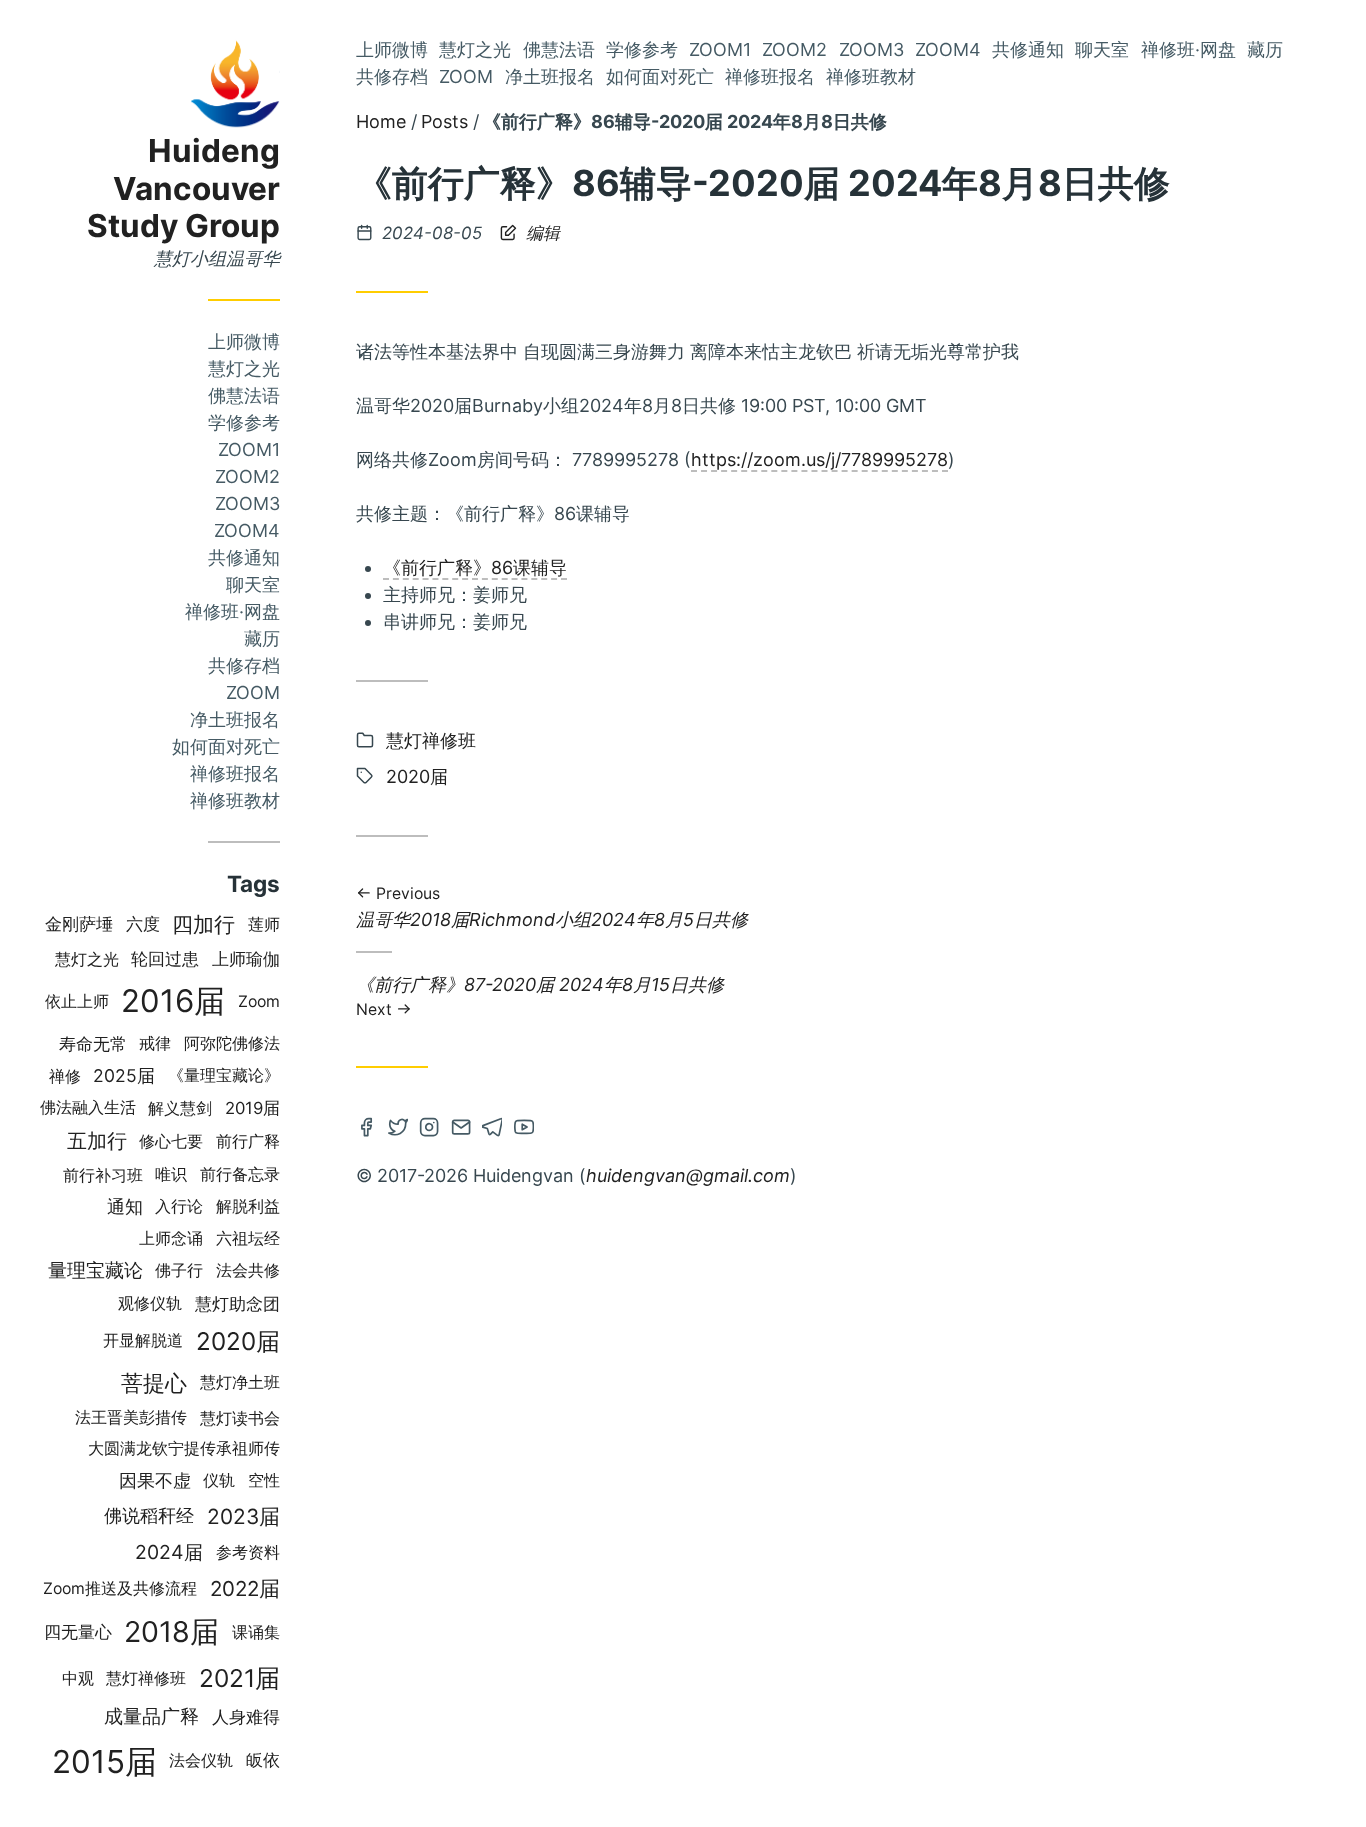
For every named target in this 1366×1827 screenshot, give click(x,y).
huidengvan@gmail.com (688, 1175)
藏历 (262, 638)
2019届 (252, 1108)
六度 (143, 924)
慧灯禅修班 (146, 1678)
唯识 (171, 1174)
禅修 (65, 1076)
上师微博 (244, 341)
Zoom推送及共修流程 (120, 1588)
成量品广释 (151, 1716)
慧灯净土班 (240, 1382)
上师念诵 (171, 1238)
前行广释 (248, 1141)
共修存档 (244, 665)
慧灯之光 (244, 368)
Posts (444, 121)
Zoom (253, 692)
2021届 (239, 1678)
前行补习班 (103, 1175)
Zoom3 (247, 503)
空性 (264, 1480)
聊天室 (253, 584)
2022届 (245, 1588)
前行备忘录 (240, 1174)
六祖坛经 (248, 1238)
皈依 (263, 1760)
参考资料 (248, 1552)
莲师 (264, 924)
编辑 (540, 233)
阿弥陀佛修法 (232, 1043)
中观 (78, 1678)
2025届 (124, 1075)
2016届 (173, 1001)
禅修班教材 (235, 800)
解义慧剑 (180, 1108)
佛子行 (179, 1270)
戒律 (155, 1043)
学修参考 (244, 422)
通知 (125, 1206)
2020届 (238, 1341)
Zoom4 (247, 530)
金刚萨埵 (79, 924)
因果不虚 (155, 1480)
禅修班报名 (235, 773)
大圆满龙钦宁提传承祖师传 (184, 1448)
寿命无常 (93, 1044)
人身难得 (246, 1716)
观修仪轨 (150, 1303)
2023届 (243, 1516)
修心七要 (171, 1141)
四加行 (203, 924)
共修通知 (244, 557)
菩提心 (154, 1382)
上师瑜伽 (246, 959)
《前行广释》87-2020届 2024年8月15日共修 (540, 995)
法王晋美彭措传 (131, 1417)
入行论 (179, 1206)
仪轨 (219, 1480)
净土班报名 (235, 719)
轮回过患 (165, 959)
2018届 (171, 1631)
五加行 (97, 1141)
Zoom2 (247, 476)
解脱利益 (248, 1206)
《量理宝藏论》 (224, 1075)
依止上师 (77, 1001)
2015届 (104, 1761)
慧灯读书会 (240, 1418)
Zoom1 (249, 449)
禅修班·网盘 (232, 611)
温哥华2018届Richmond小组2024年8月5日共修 (552, 908)
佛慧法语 (244, 395)
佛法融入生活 (88, 1107)
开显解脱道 (143, 1340)
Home (381, 121)
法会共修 (248, 1270)
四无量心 (78, 1632)
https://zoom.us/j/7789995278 (819, 459)
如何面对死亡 (226, 746)
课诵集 (256, 1632)
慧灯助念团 (237, 1304)
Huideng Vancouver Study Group (183, 188)
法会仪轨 (201, 1760)
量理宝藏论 (95, 1270)
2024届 (169, 1552)
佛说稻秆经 (149, 1515)
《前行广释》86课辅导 (475, 567)
